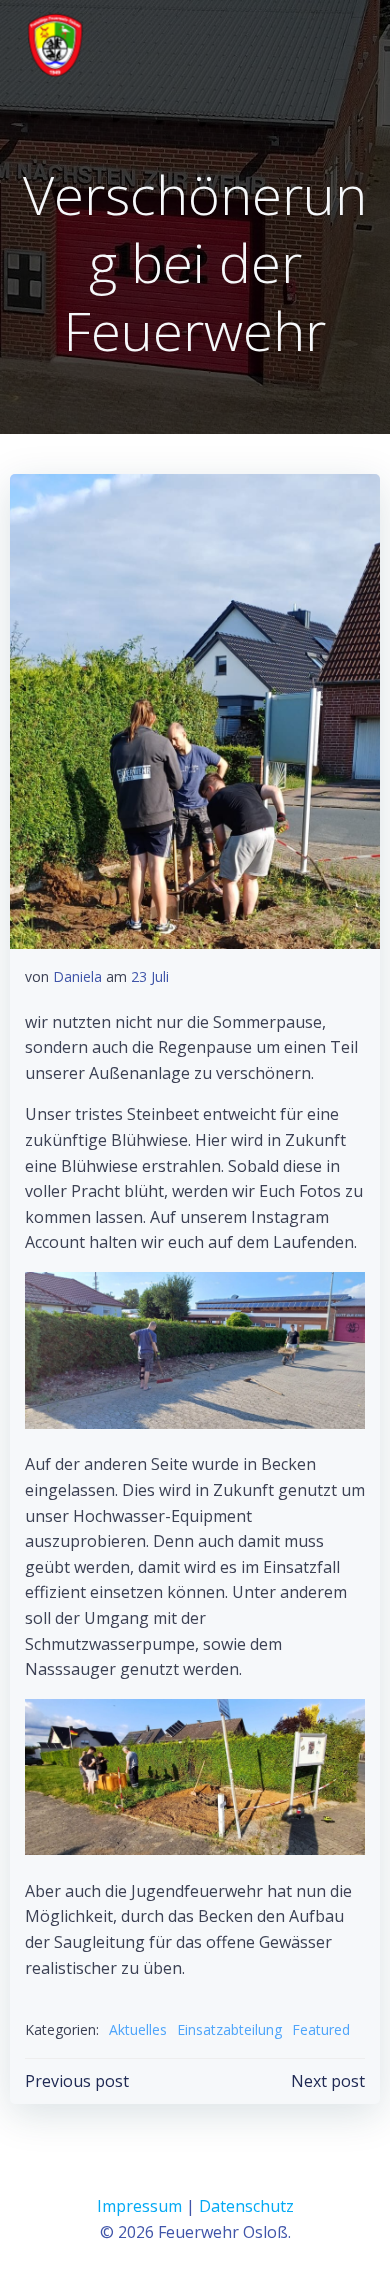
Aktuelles (138, 2029)
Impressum (139, 2206)
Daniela (77, 976)
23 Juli (150, 976)
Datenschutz (246, 2206)
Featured (321, 2029)
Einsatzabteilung (229, 2029)
